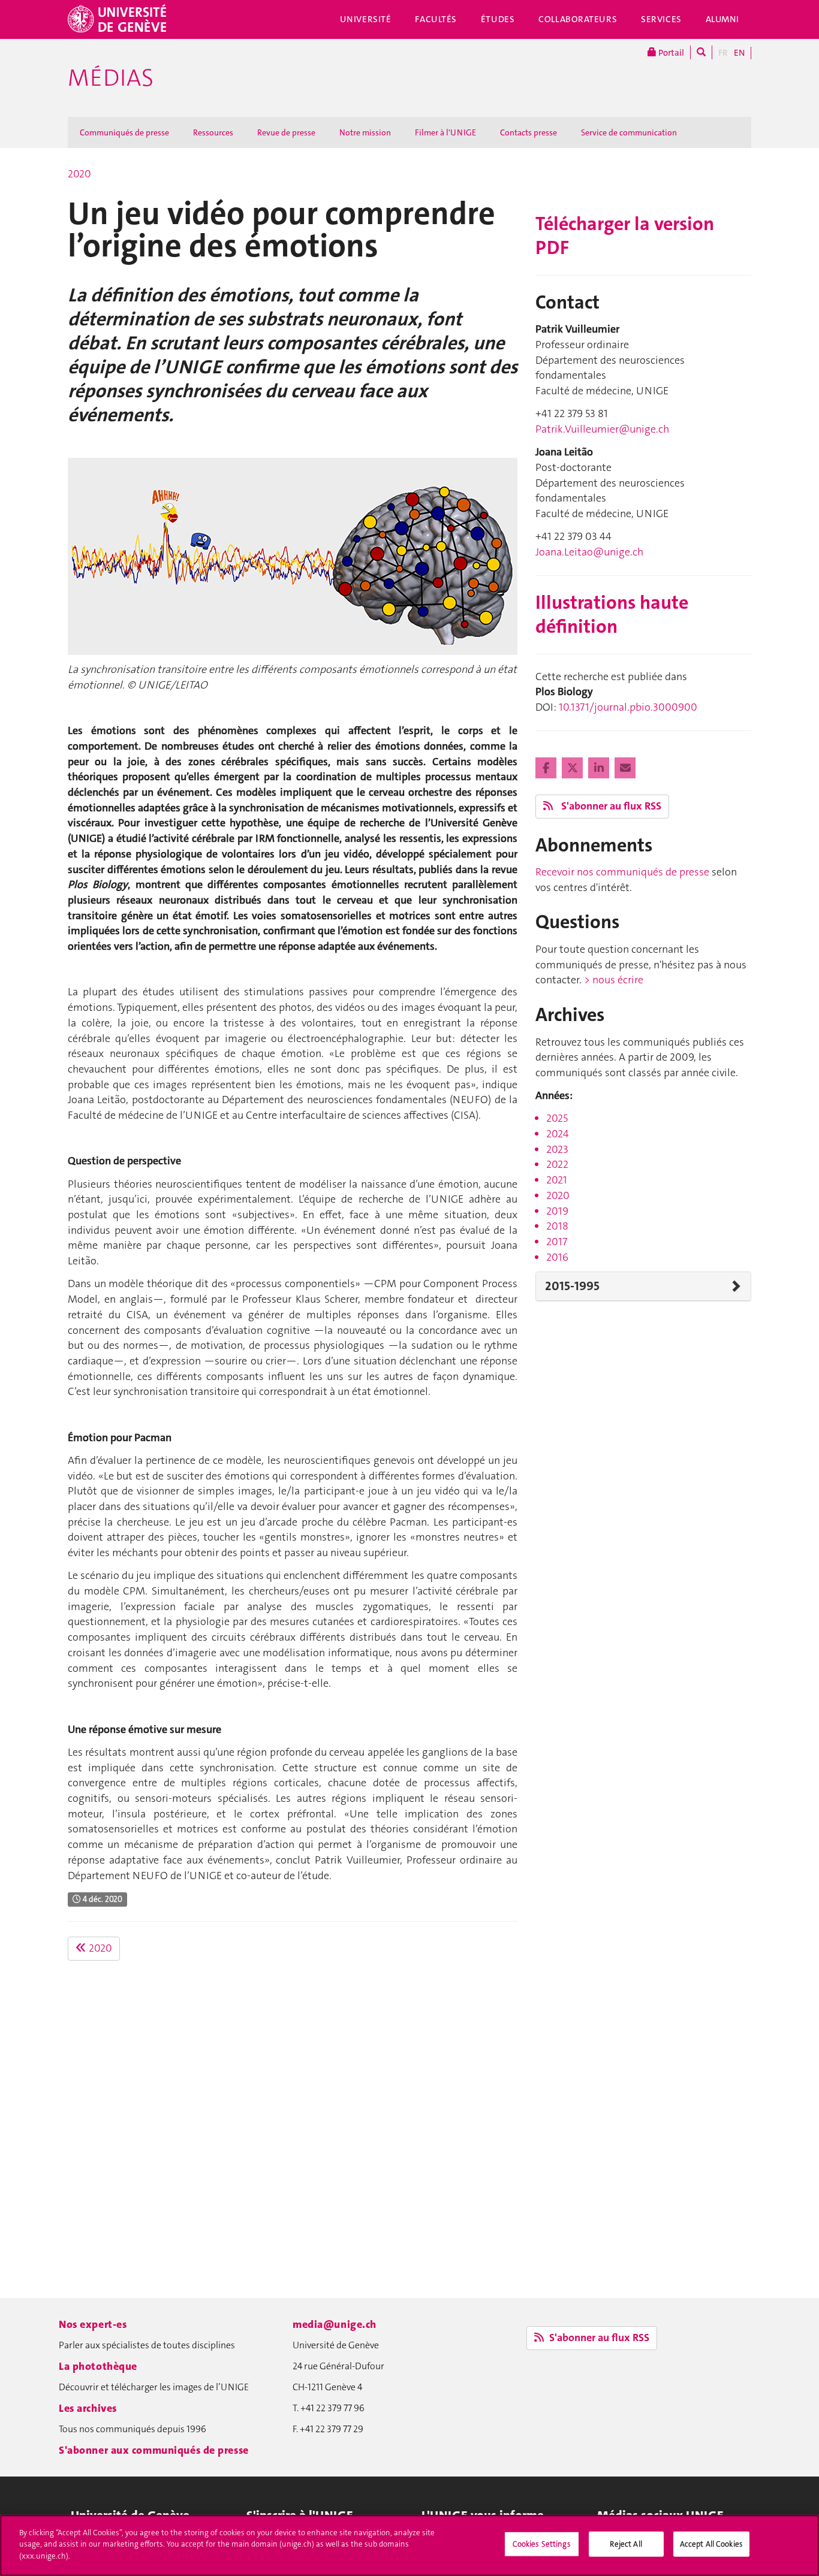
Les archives (88, 2408)
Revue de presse (286, 132)
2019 (557, 1211)
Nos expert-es (93, 2324)
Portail (670, 53)
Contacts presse (529, 132)
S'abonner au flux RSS (610, 806)
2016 (557, 1257)
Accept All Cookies (711, 2544)
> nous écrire (614, 980)
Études (498, 19)
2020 (79, 174)
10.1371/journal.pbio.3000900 (628, 707)
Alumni (722, 19)
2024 (558, 1134)
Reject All (626, 2544)
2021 (557, 1180)
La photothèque (98, 2366)
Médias (111, 78)
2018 (557, 1226)
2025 (557, 1118)
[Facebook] (547, 768)
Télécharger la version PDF (625, 236)
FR (723, 53)
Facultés (436, 19)
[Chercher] (701, 52)
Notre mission (365, 132)
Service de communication (629, 132)
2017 (557, 1242)
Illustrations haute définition (612, 614)
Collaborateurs (578, 19)
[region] (409, 2545)
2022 (557, 1164)
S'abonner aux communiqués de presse (154, 2450)
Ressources (213, 132)
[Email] (625, 768)
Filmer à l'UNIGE (445, 132)
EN (739, 53)
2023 (557, 1149)
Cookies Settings (542, 2544)
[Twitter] (573, 768)
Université (366, 19)
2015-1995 (572, 1286)
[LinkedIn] (600, 768)
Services (661, 19)
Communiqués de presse (124, 132)
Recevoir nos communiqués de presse (622, 872)
